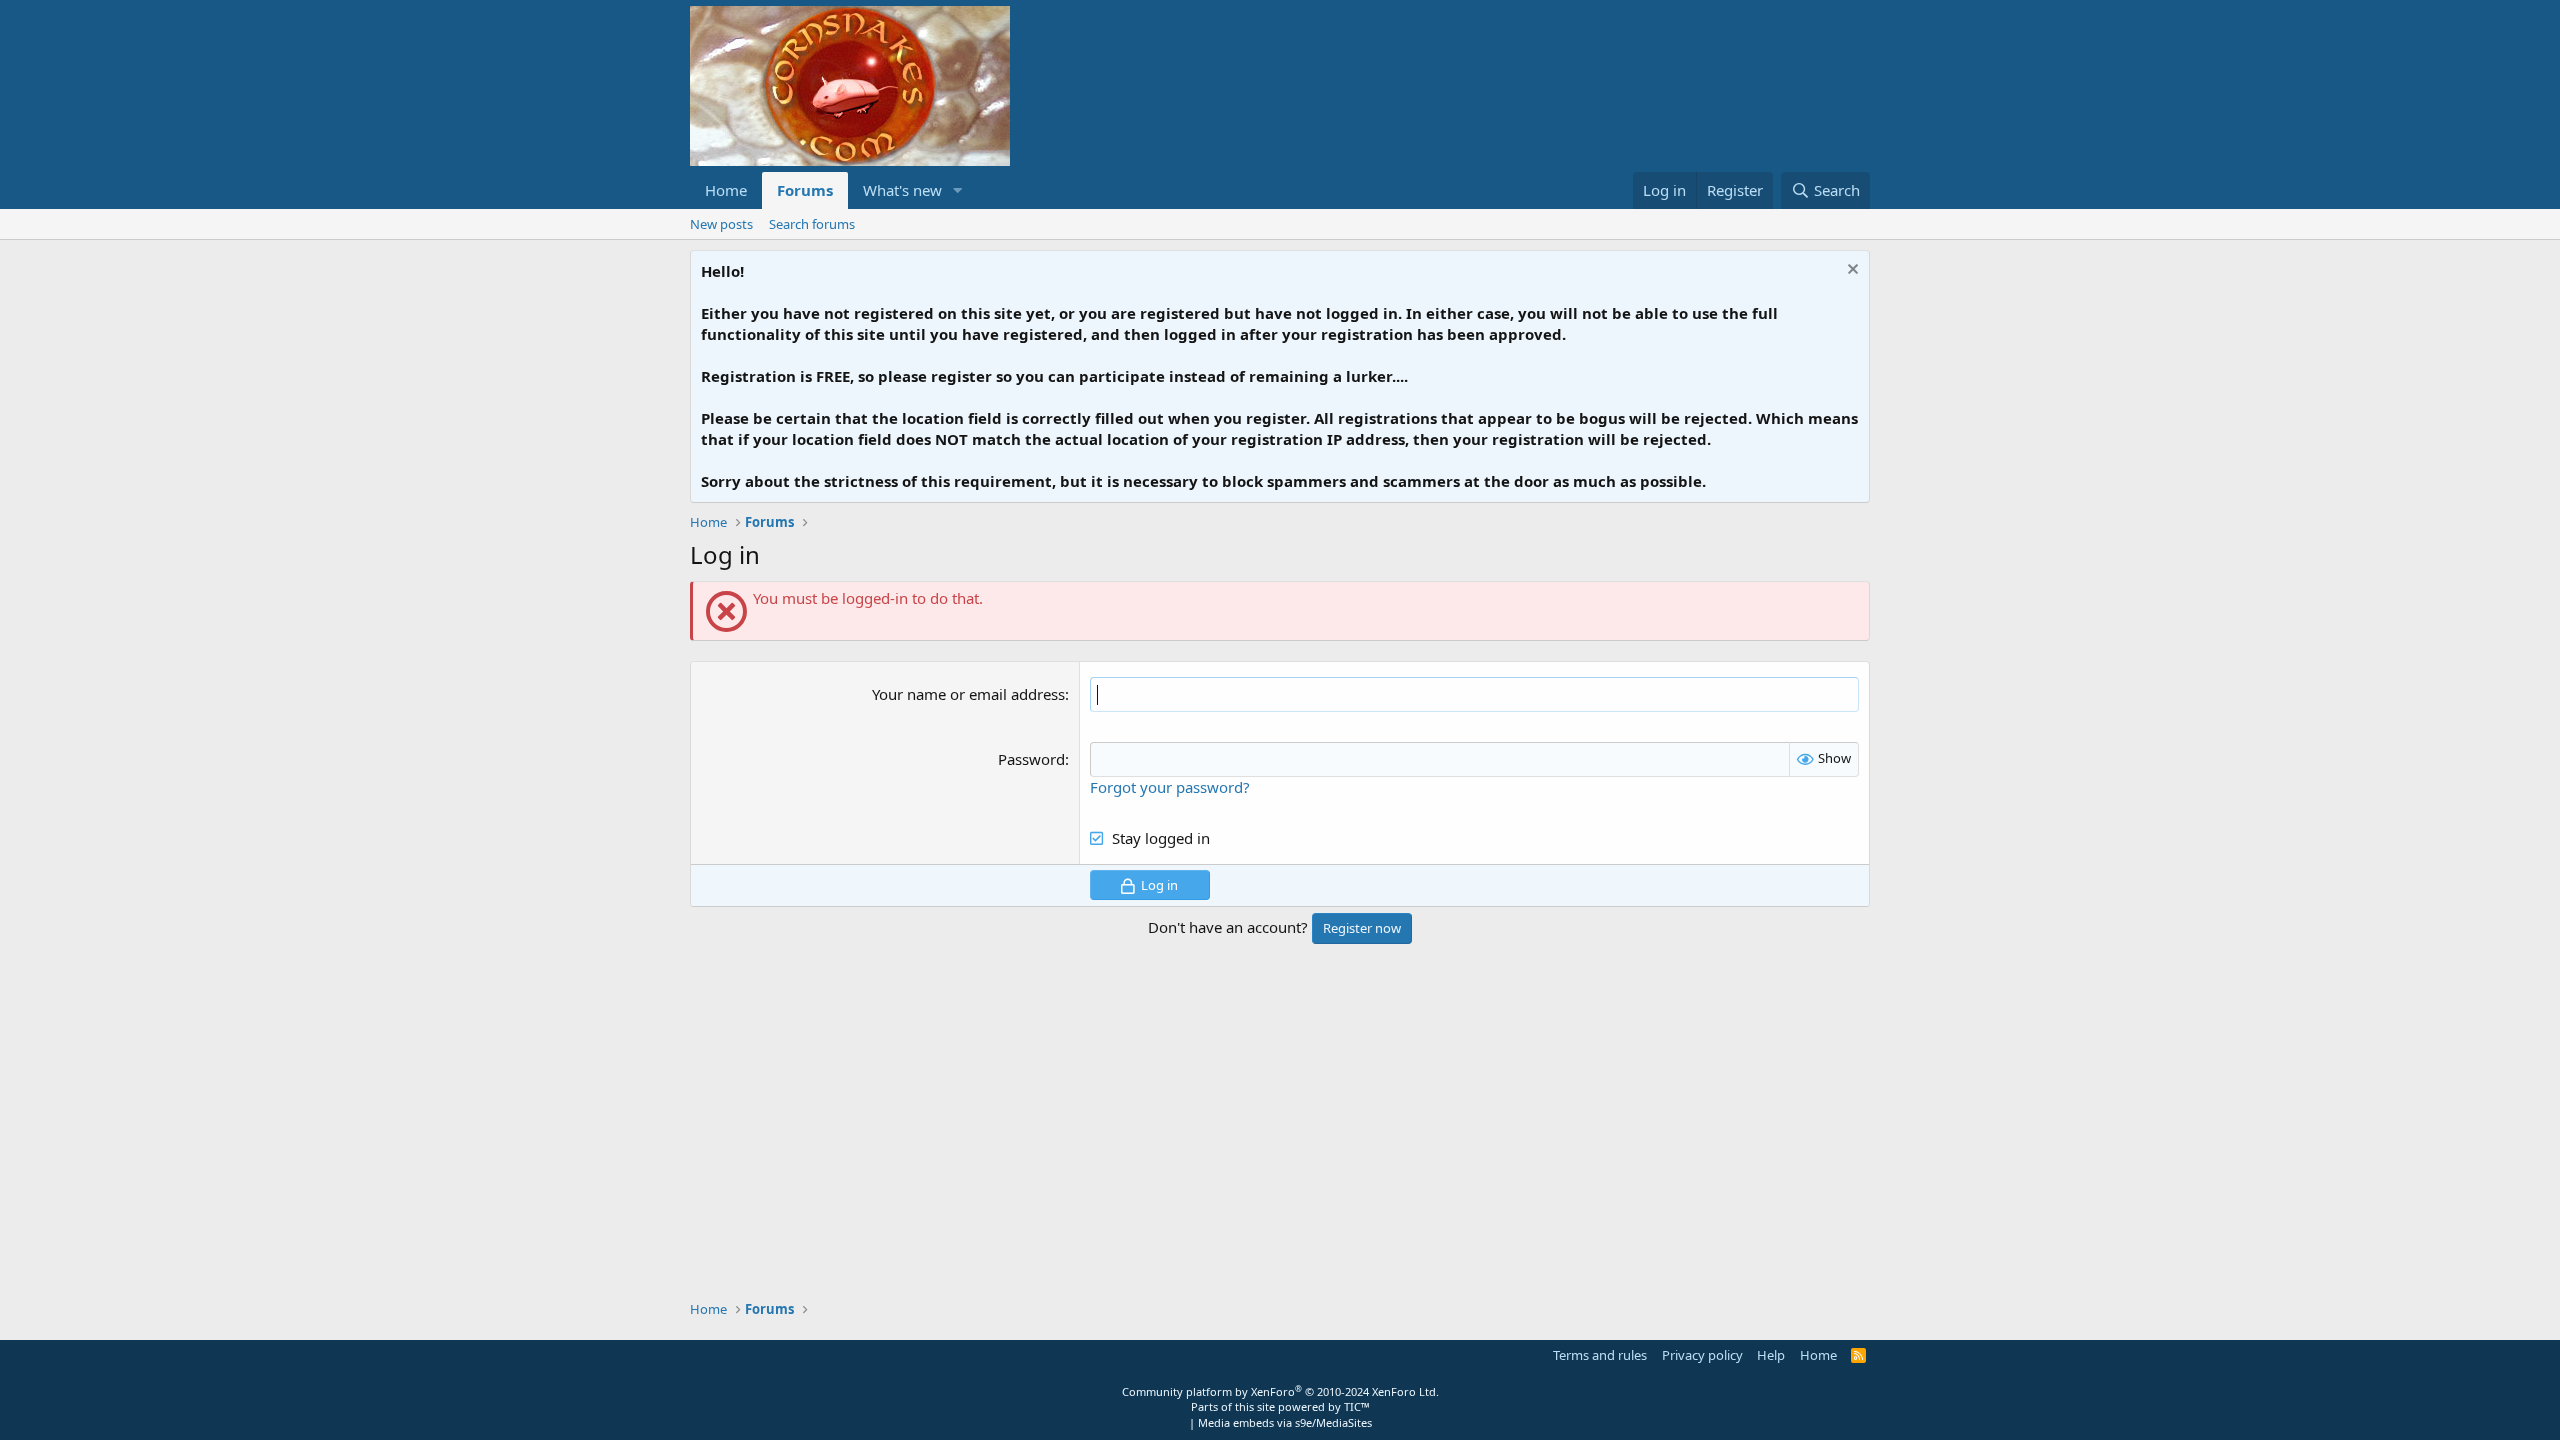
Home (726, 190)
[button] (958, 190)
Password (1031, 759)
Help (1771, 1355)
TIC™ (1357, 1406)
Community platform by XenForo (1280, 1391)
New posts (721, 224)
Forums (805, 190)
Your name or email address (968, 694)
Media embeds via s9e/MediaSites (1285, 1422)
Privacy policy (1702, 1355)
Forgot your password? (1170, 787)
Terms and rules (1600, 1355)
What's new (902, 190)
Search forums (812, 224)
